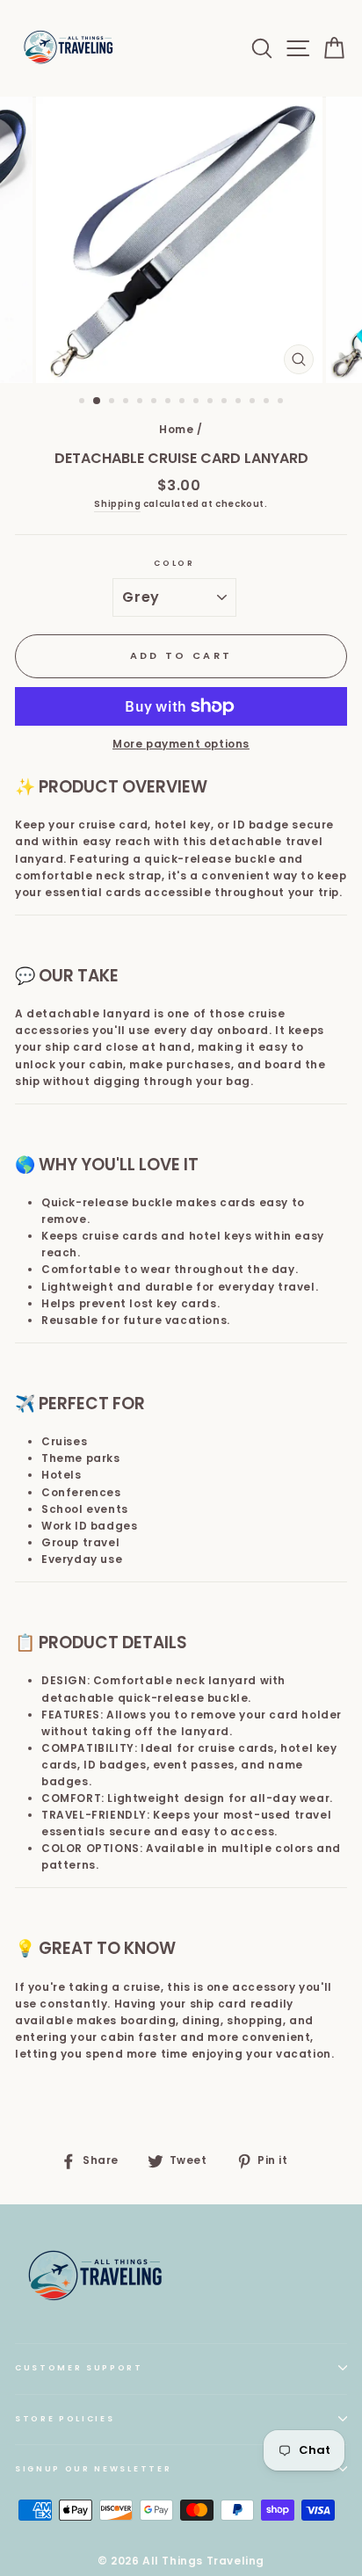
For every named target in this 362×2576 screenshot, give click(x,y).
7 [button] (170, 402)
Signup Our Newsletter (93, 2469)
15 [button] (282, 402)
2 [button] (98, 402)
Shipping (117, 504)
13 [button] (254, 402)
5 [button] (141, 402)
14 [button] (268, 402)
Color (174, 563)
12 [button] (240, 402)
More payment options (181, 744)
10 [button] (212, 402)
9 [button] (198, 402)
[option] (181, 240)
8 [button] (184, 402)
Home (176, 430)
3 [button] (113, 402)
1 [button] (83, 402)
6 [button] (156, 402)
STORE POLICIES (65, 2419)
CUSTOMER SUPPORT (79, 2368)
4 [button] (127, 402)
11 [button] (226, 402)
